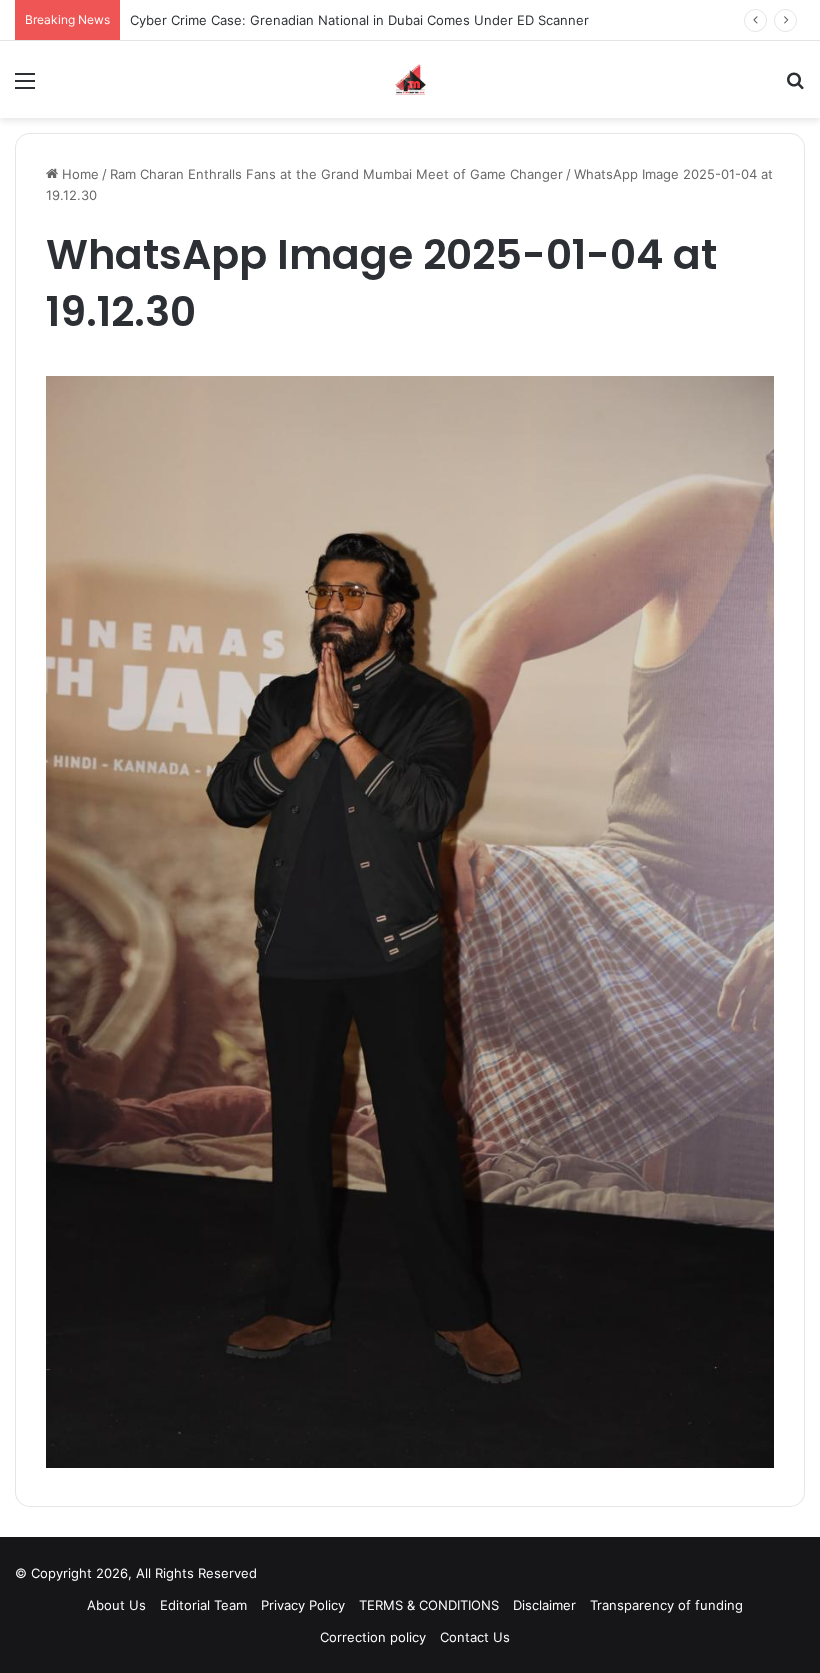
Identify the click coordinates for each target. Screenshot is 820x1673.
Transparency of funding (666, 1605)
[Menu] (25, 87)
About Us (116, 1605)
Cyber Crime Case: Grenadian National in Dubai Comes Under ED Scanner (359, 20)
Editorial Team (203, 1605)
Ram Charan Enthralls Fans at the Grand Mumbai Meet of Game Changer (336, 174)
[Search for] (795, 87)
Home (78, 174)
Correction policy (373, 1637)
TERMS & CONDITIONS (429, 1605)
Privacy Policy (303, 1605)
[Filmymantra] (410, 79)
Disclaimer (544, 1605)
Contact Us (475, 1637)
